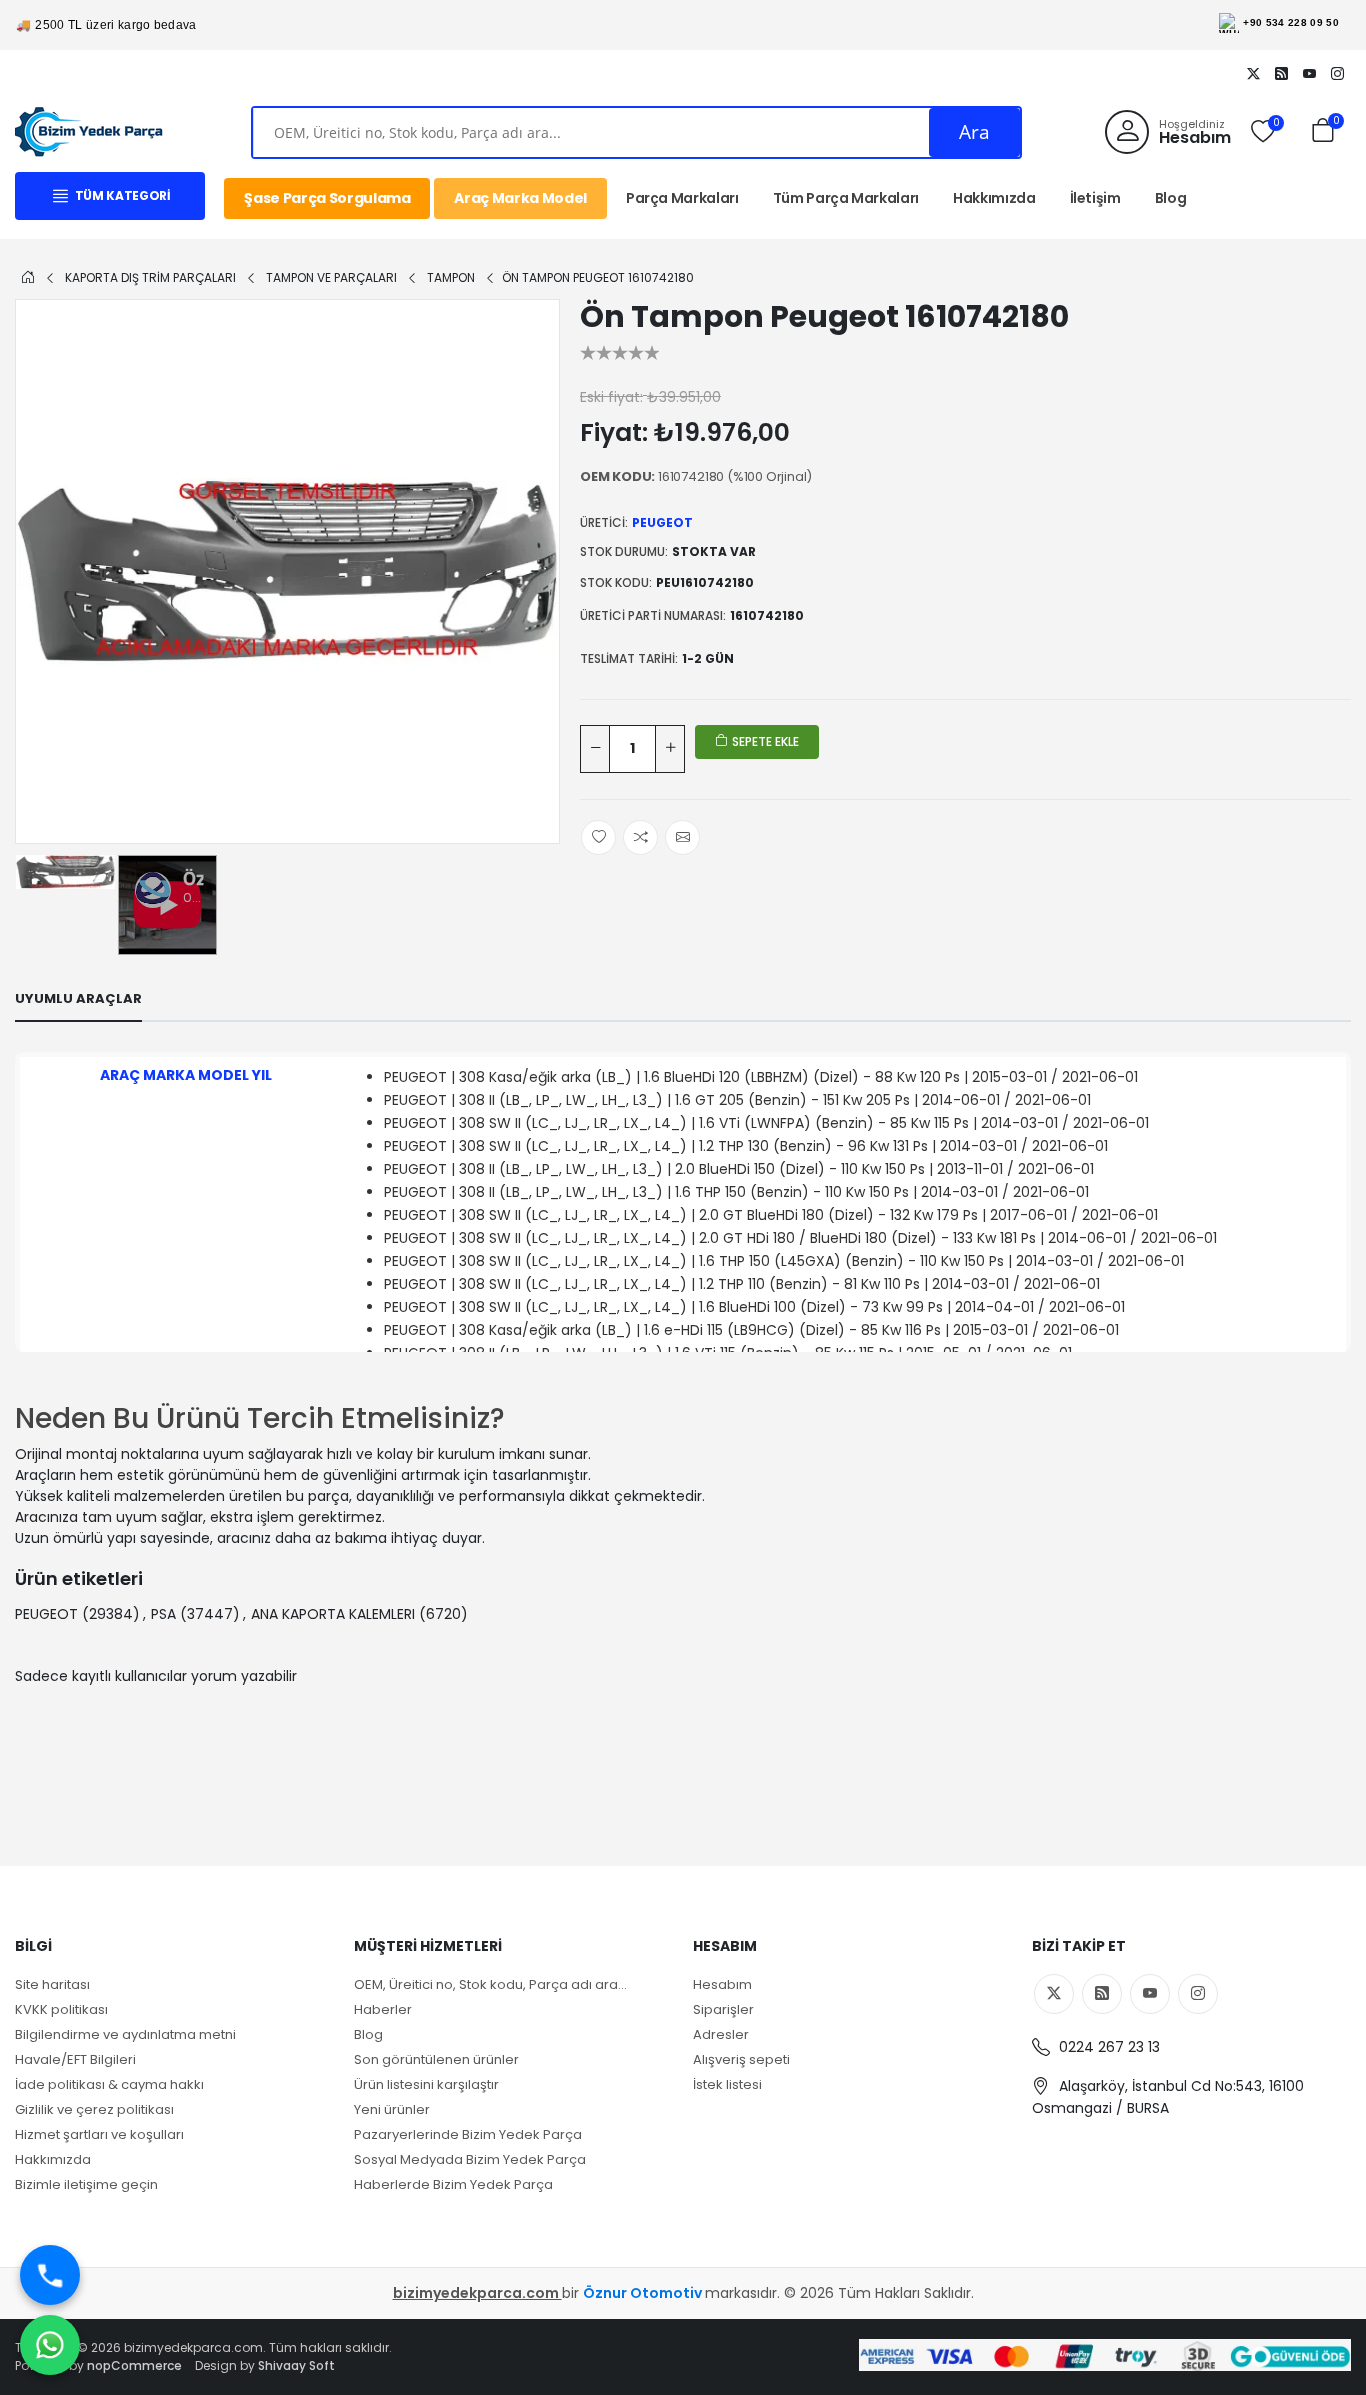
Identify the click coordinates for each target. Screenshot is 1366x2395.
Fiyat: (614, 432)
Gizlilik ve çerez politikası (94, 2109)
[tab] (78, 999)
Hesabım (722, 1984)
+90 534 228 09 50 (1291, 22)
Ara (974, 132)
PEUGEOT (662, 522)
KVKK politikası (61, 2009)
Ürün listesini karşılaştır (426, 2084)
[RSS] (1281, 73)
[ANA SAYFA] (28, 277)
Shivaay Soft (296, 2365)
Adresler (721, 2034)
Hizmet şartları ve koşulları (99, 2134)
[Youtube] (1309, 73)
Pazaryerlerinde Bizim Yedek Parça (468, 2134)
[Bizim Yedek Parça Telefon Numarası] (50, 2275)
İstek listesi (727, 2084)
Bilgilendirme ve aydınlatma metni (125, 2034)
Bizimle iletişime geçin (86, 2184)
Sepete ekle (764, 741)
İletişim (1095, 198)
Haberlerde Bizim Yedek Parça (453, 2184)
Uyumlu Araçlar (78, 998)
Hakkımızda (994, 198)
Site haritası (52, 1984)
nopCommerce (134, 2365)
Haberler (383, 2009)
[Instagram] (1337, 73)
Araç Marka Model (520, 198)
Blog (1171, 198)
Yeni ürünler (392, 2109)
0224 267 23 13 (1107, 2047)
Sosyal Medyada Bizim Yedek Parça (470, 2159)
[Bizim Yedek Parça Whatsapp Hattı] (50, 2345)
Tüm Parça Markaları (846, 198)
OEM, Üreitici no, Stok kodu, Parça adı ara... (490, 1984)
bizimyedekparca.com (477, 2293)
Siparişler (723, 2009)
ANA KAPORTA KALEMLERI (333, 1614)
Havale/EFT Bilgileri (75, 2059)
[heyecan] (1253, 73)
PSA (163, 1614)
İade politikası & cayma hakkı (109, 2084)
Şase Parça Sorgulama (327, 198)
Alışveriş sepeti (741, 2059)
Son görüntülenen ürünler (436, 2059)
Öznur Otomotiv (644, 2293)
